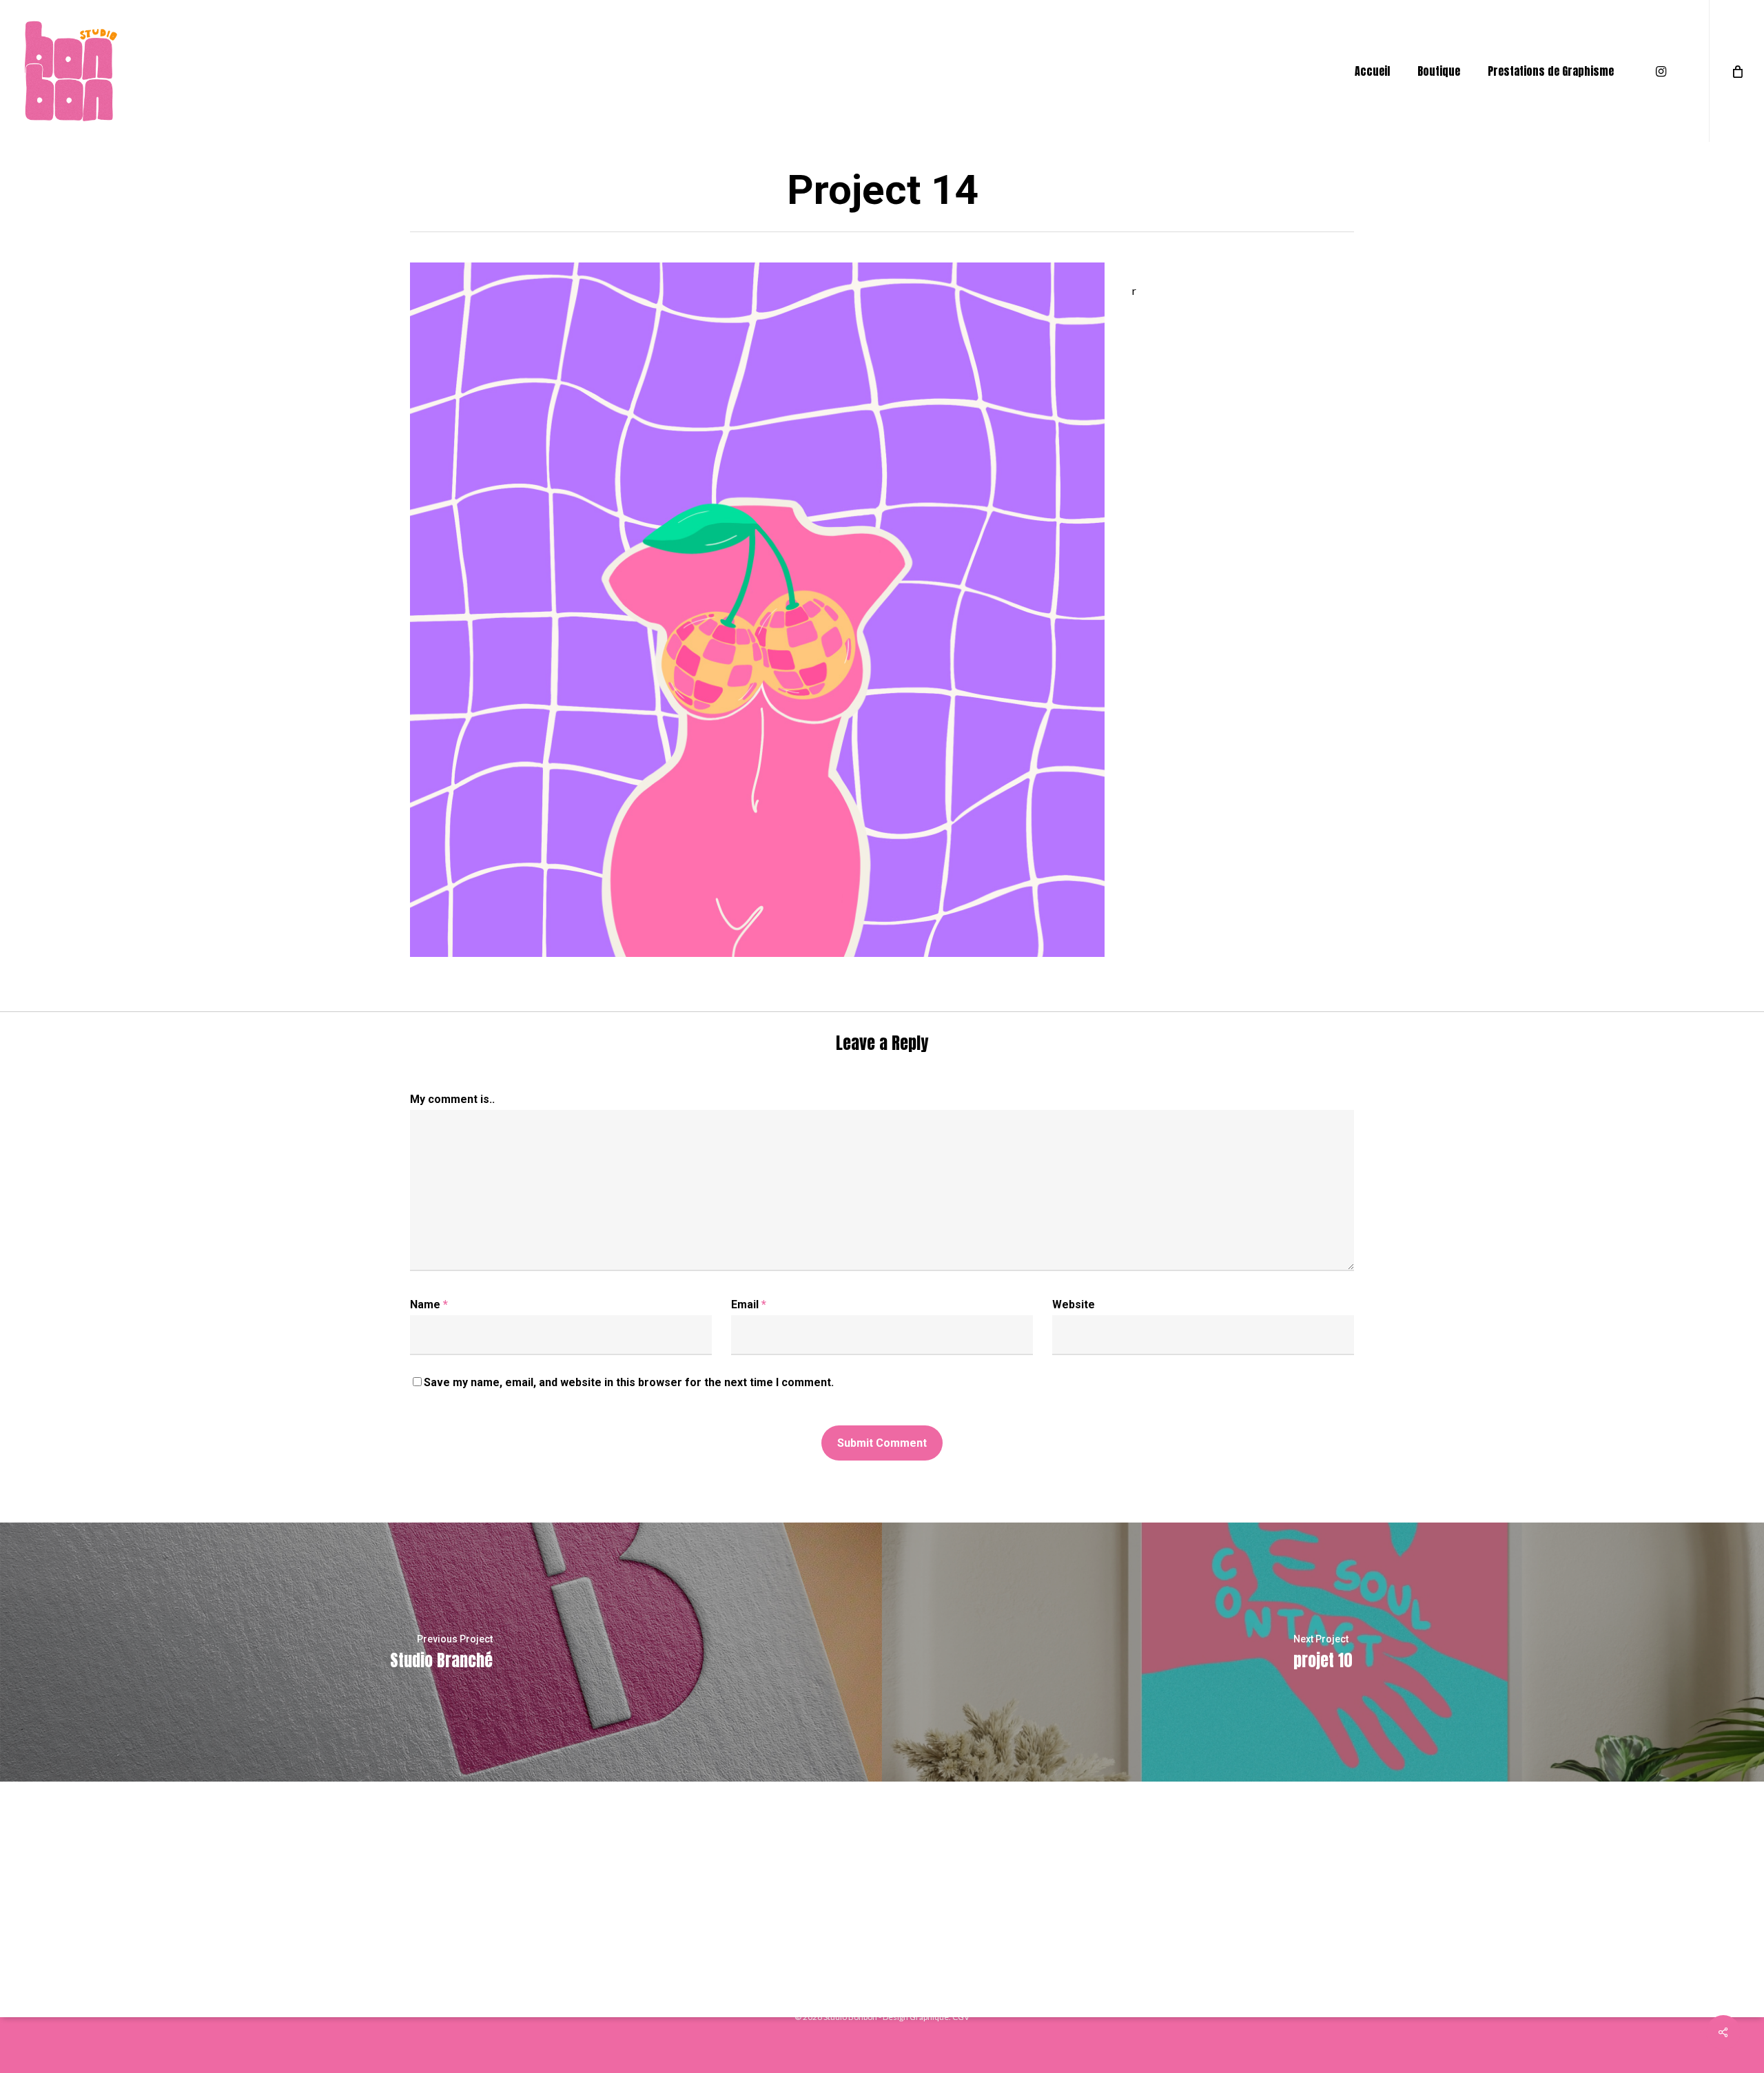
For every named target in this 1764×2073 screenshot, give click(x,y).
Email (749, 1304)
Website (1074, 1304)
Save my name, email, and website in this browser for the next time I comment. (629, 1382)
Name (429, 1304)
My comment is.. (452, 1099)
